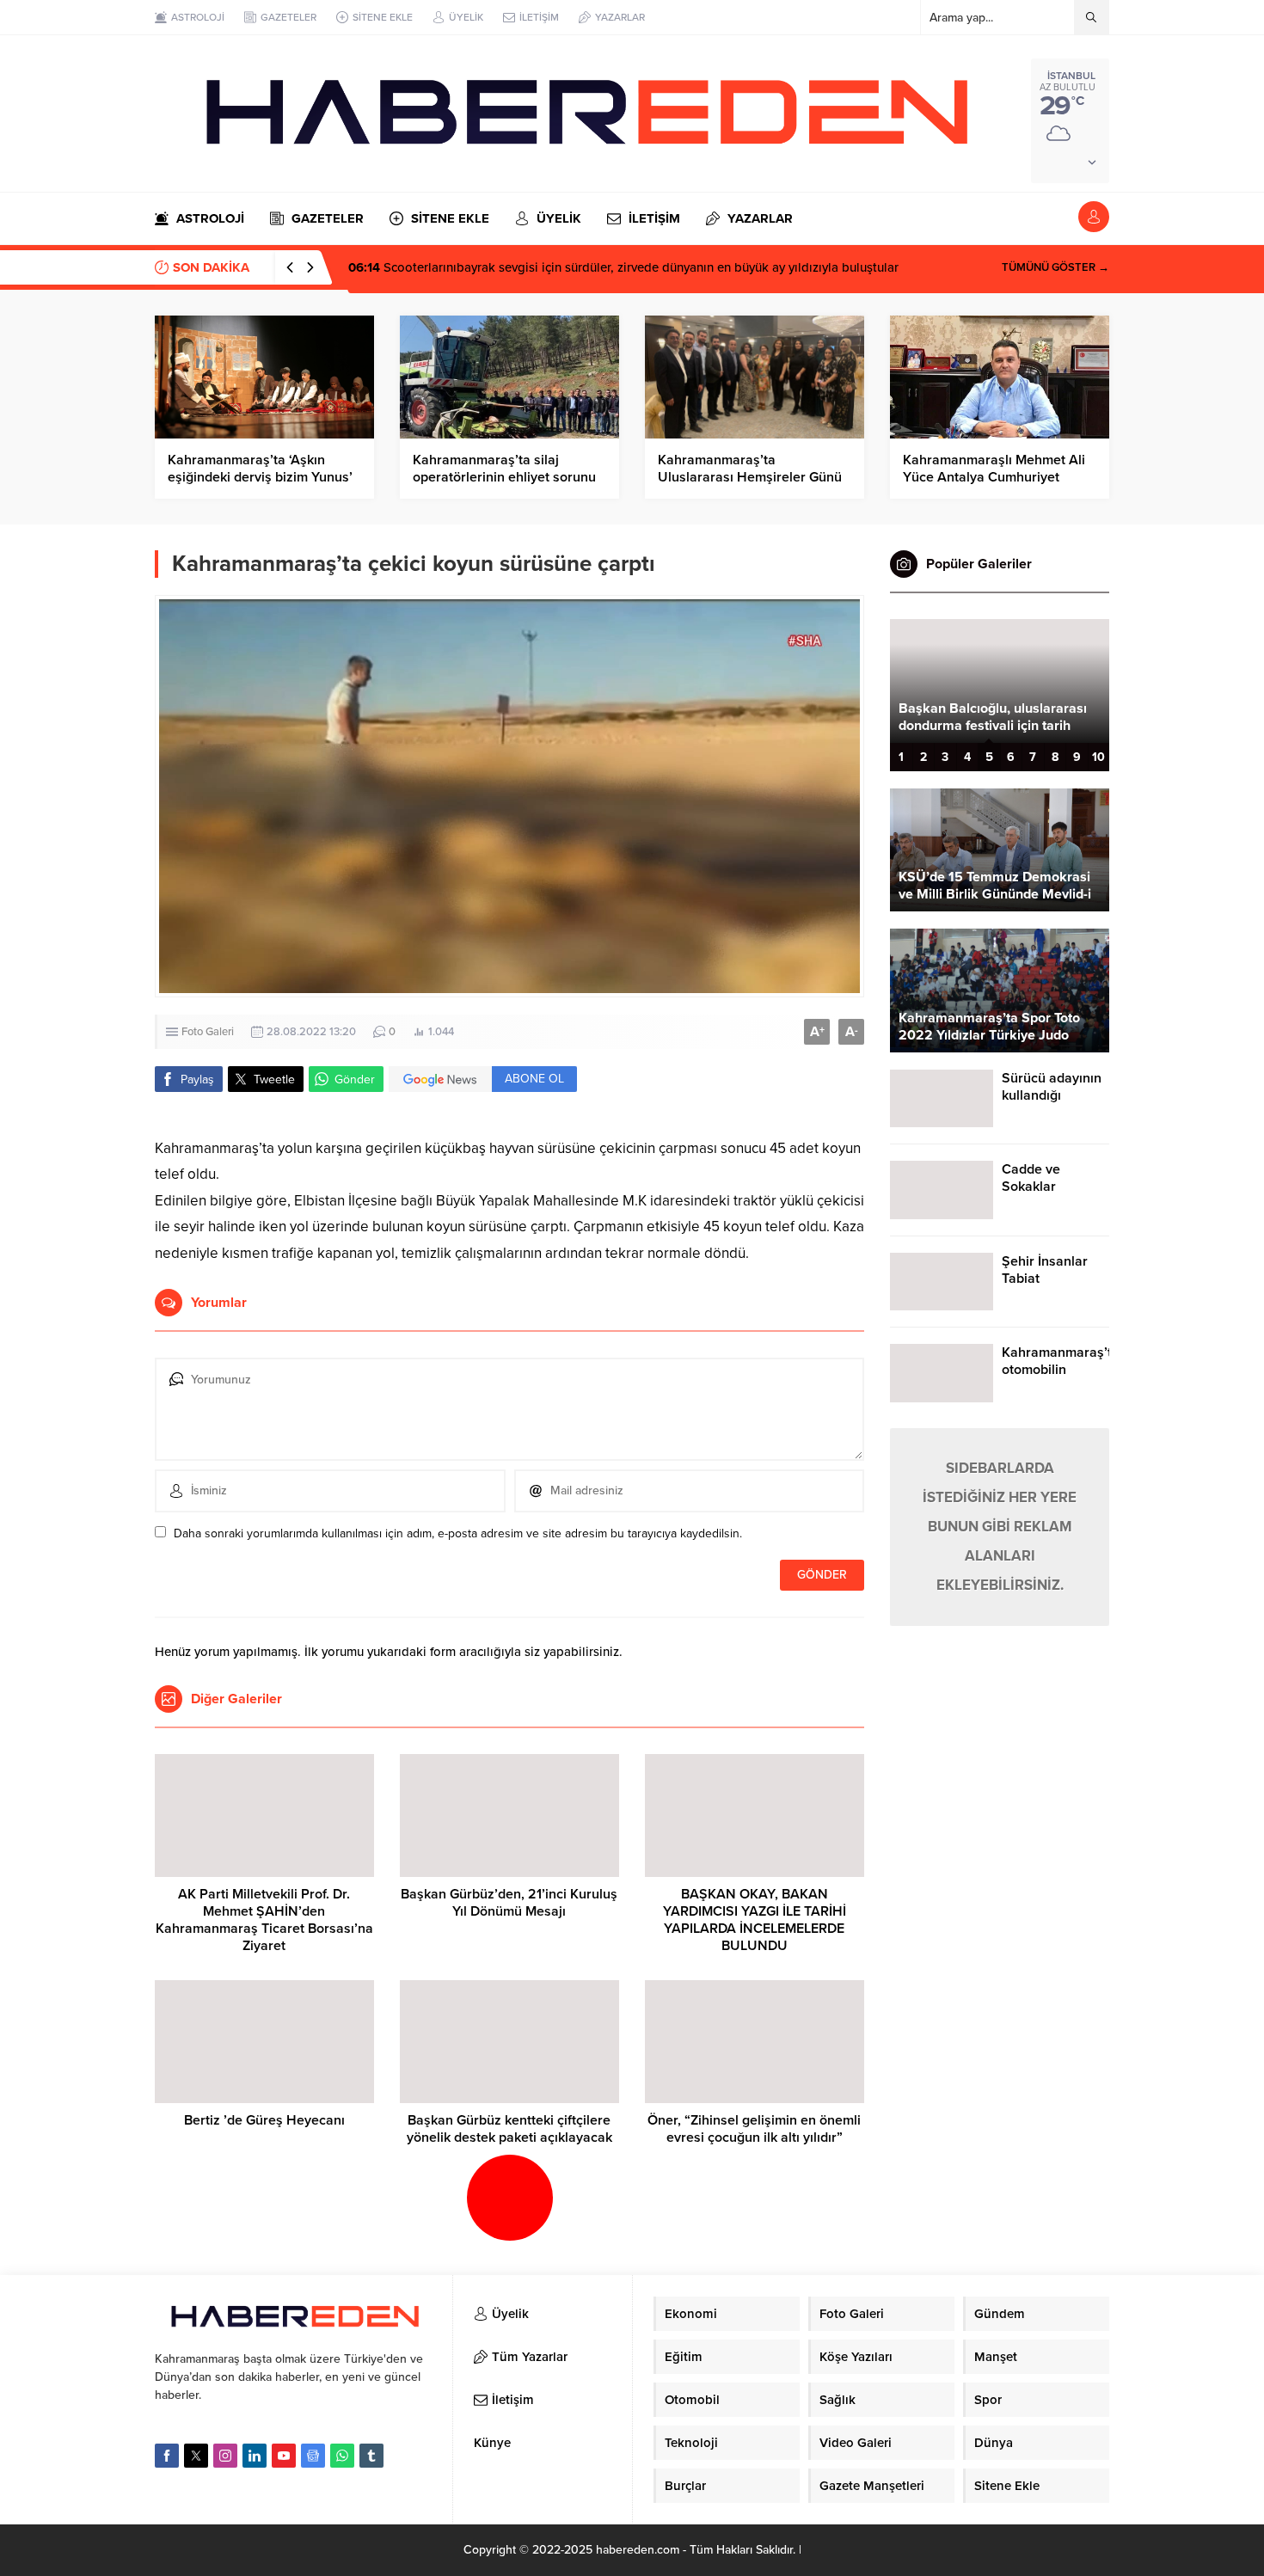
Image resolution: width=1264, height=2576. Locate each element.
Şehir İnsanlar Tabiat (1045, 1270)
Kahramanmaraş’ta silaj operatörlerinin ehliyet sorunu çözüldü (504, 477)
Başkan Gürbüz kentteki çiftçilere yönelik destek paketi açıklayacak (509, 2129)
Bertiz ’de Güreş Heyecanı (264, 2120)
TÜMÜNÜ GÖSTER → (1055, 267)
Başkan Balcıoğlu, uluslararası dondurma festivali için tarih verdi (993, 726)
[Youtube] (284, 2456)
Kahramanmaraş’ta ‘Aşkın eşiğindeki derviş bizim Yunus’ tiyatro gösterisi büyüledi (260, 477)
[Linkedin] (255, 2456)
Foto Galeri (208, 1032)
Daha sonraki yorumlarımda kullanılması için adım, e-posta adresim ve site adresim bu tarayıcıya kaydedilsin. (458, 1533)
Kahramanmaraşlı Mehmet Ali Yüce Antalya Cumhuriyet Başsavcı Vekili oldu (994, 477)
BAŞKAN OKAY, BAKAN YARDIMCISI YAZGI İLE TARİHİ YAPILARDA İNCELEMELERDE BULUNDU (755, 1920)
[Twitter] (196, 2456)
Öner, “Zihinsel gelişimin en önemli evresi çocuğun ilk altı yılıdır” (754, 2129)
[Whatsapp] (342, 2456)
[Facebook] (167, 2456)
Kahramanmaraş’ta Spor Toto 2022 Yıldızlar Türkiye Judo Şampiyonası (989, 1035)
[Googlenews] (313, 2456)
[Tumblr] (371, 2456)
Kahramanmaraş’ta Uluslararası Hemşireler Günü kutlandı (750, 477)
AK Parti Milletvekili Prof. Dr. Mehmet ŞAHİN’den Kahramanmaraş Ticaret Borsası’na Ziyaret (264, 1920)
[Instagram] (225, 2456)
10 (1098, 757)
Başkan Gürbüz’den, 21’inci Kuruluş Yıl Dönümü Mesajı (509, 1903)
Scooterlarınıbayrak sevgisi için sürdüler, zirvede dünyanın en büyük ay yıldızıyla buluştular (623, 267)
